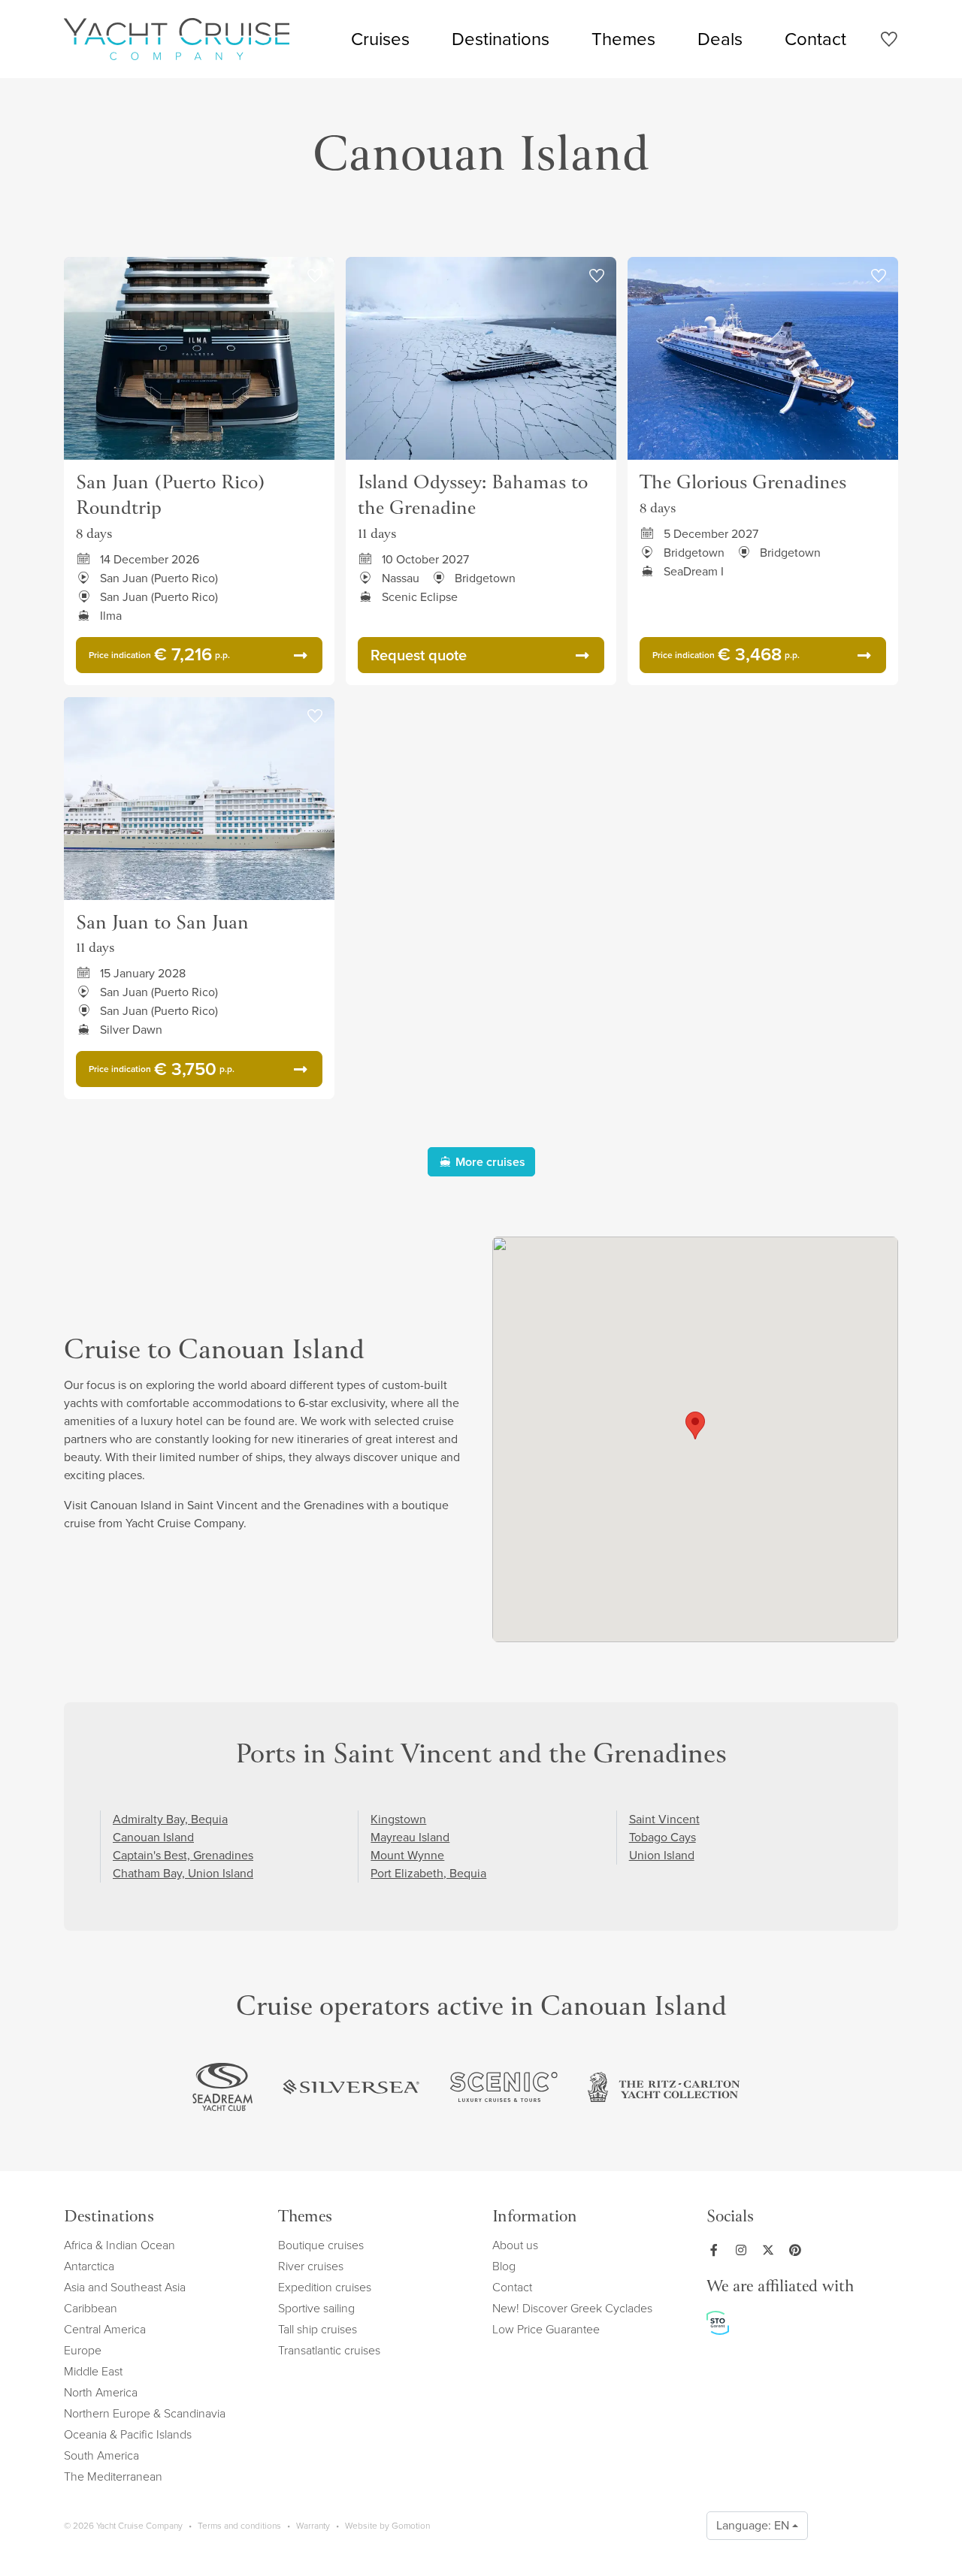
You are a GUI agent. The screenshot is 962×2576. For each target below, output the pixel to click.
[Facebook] (717, 2250)
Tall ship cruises (318, 2329)
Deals (720, 39)
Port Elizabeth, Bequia (428, 1873)
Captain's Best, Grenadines (183, 1855)
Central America (105, 2329)
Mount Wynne (407, 1855)
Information (535, 2218)
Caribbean (91, 2308)
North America (101, 2392)
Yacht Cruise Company (177, 39)
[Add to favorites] (315, 276)
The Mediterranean (113, 2476)
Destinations (501, 39)
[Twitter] (771, 2250)
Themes (623, 39)
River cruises (311, 2266)
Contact (815, 39)
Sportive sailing (316, 2308)
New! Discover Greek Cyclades (572, 2308)
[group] (222, 2087)
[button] (695, 1425)
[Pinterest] (798, 2250)
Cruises (380, 39)
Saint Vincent (664, 1819)
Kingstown (398, 1819)
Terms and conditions (239, 2526)
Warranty (313, 2526)
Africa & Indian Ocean (119, 2245)
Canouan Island (153, 1837)
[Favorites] (889, 42)
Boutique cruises (321, 2245)
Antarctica (89, 2266)
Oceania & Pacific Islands (128, 2434)
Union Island (662, 1855)
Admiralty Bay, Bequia (170, 1819)
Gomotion (411, 2526)
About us (515, 2245)
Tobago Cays (663, 1837)
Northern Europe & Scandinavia (145, 2413)
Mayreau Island (410, 1837)
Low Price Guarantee (546, 2329)
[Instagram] (744, 2250)
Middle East (93, 2371)
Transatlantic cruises (329, 2350)
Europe (83, 2350)
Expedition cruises (325, 2287)
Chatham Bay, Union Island (183, 1873)
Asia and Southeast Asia (125, 2287)
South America (101, 2455)
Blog (504, 2266)
